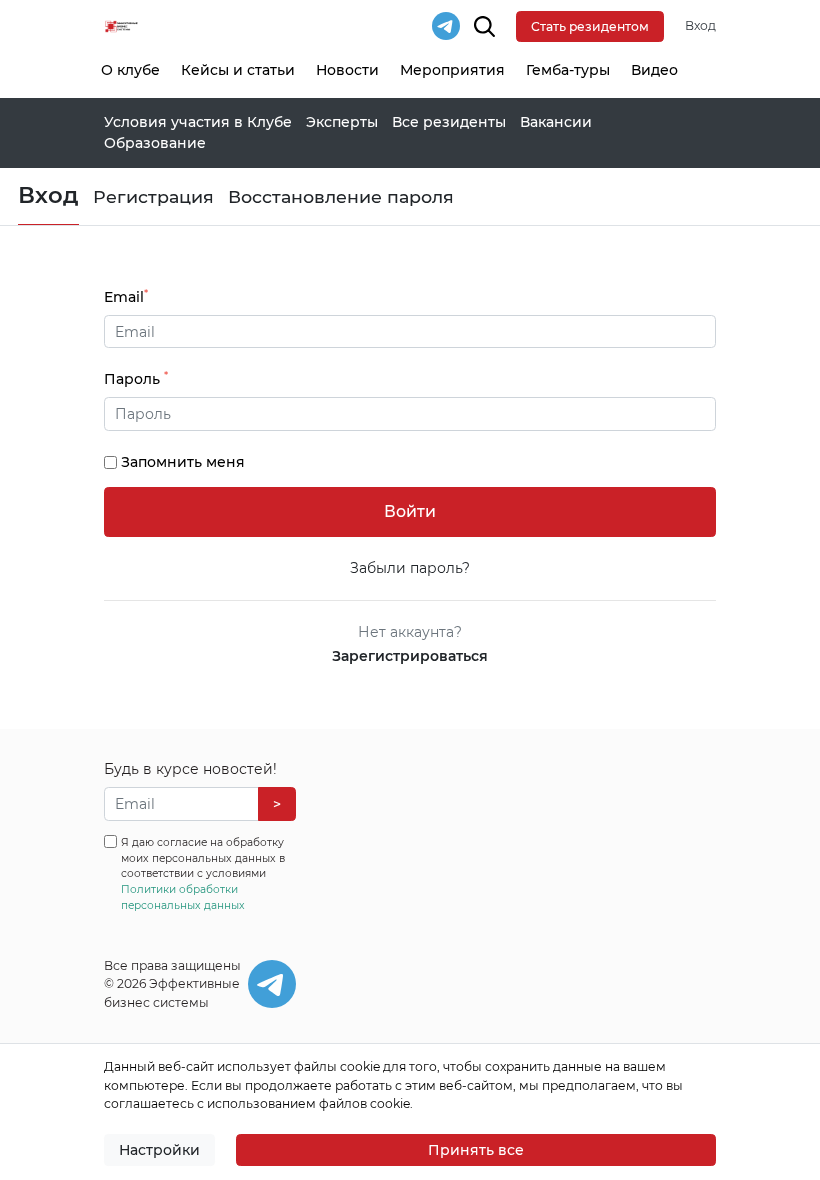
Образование (155, 143)
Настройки (159, 1150)
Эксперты (342, 122)
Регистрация (153, 196)
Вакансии (556, 122)
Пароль (136, 378)
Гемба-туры (568, 70)
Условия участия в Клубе (198, 122)
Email (126, 296)
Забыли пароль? (410, 568)
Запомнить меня (183, 462)
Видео (654, 70)
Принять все (476, 1150)
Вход (700, 25)
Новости (347, 70)
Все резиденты (449, 122)
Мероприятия (452, 70)
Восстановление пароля (341, 196)
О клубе (130, 70)
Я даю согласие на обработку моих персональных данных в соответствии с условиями (203, 874)
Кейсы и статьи (238, 70)
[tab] (410, 414)
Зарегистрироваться (410, 656)
